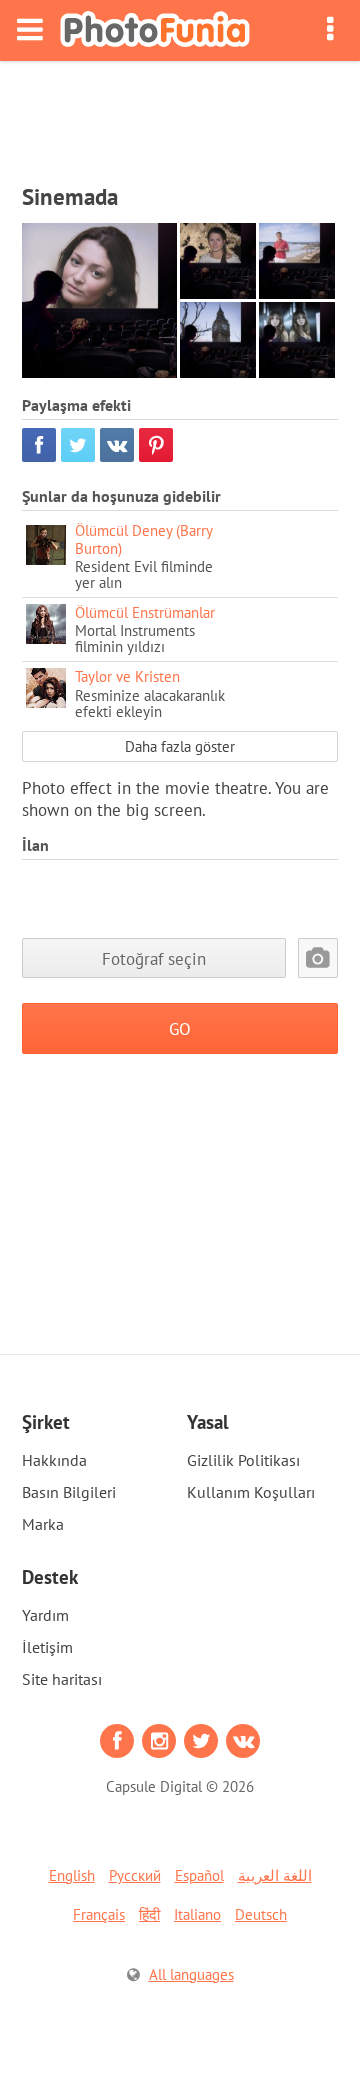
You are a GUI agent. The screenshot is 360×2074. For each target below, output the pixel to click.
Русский (135, 1875)
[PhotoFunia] (155, 30)
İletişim (47, 1647)
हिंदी (149, 1914)
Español (199, 1875)
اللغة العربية (275, 1875)
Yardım (45, 1615)
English (72, 1875)
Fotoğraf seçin (154, 958)
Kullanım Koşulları (251, 1492)
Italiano (197, 1914)
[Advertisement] (180, 116)
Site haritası (62, 1679)
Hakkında (54, 1460)
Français (99, 1914)
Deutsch (261, 1914)
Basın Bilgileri (69, 1492)
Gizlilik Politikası (243, 1460)
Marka (43, 1524)
